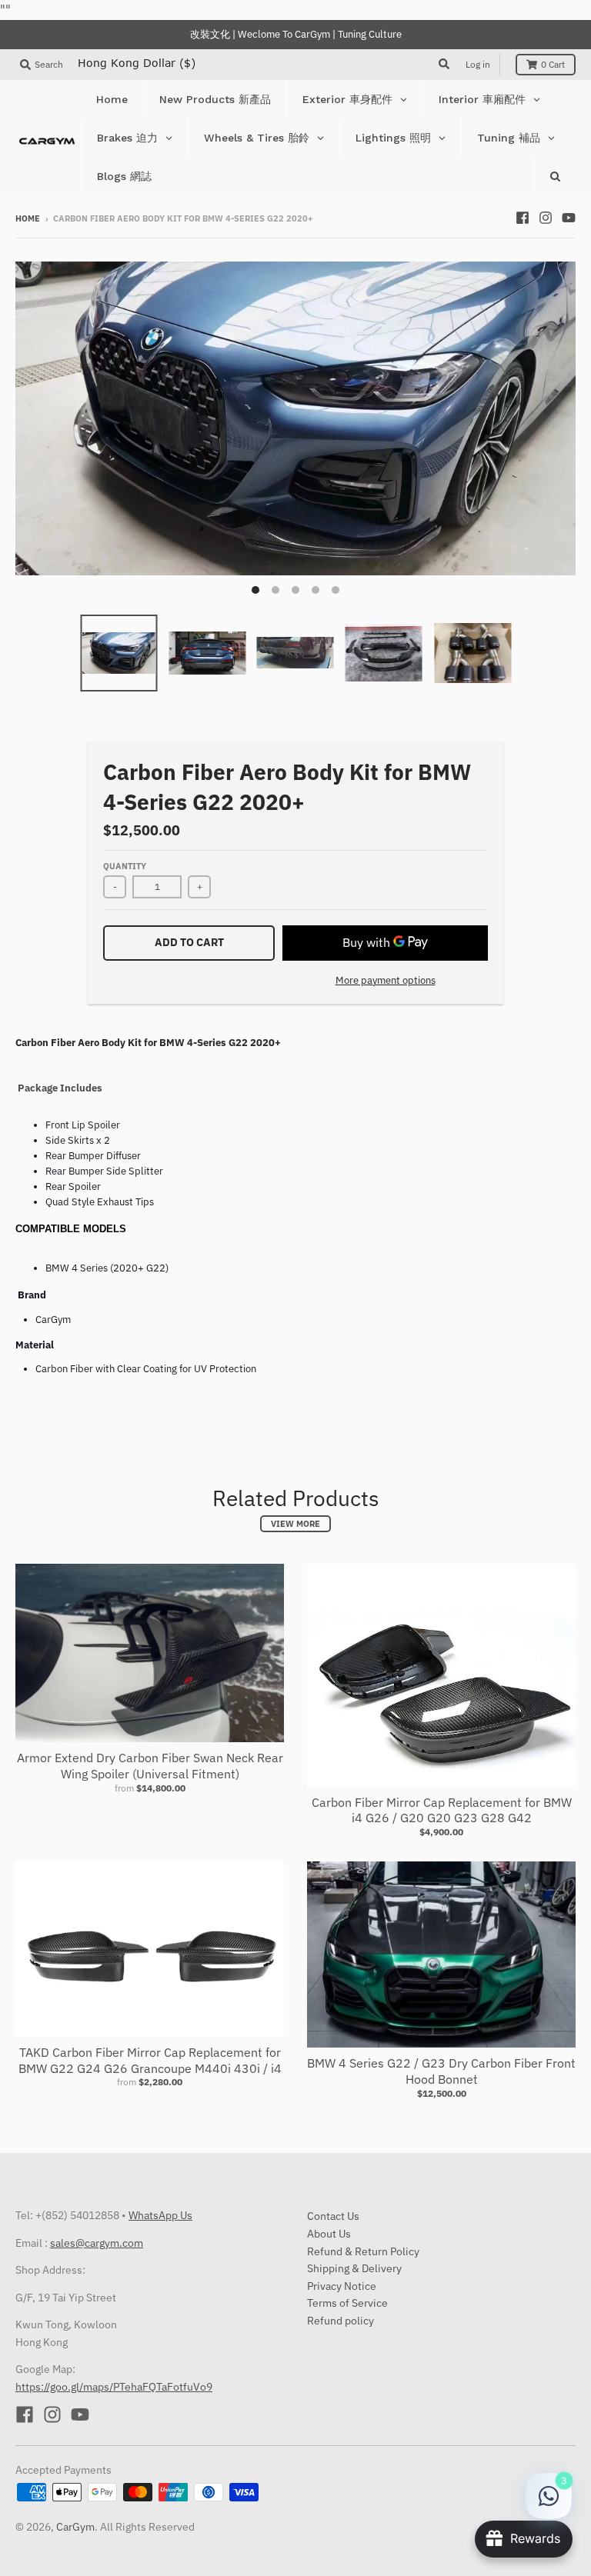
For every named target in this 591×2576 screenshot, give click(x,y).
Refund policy (341, 2321)
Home (28, 218)
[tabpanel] (290, 1158)
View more (295, 1524)
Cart (553, 64)
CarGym (75, 2527)
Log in (478, 64)
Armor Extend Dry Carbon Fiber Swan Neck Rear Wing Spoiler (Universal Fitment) (150, 1766)
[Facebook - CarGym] (523, 218)
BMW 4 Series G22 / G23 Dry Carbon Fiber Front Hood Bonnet (441, 2071)
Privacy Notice (342, 2286)
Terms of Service (347, 2303)
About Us (329, 2234)
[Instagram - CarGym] (546, 218)
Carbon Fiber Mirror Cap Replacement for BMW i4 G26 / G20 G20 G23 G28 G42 (442, 1810)
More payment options (386, 980)
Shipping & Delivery (354, 2268)
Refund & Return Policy (363, 2251)
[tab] (295, 1225)
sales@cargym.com (97, 2243)
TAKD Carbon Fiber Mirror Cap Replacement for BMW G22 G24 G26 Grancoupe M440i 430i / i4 (150, 2060)
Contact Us (333, 2216)
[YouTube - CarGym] (569, 218)
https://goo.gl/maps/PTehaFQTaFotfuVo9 (114, 2387)
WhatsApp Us (160, 2215)
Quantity (125, 866)
